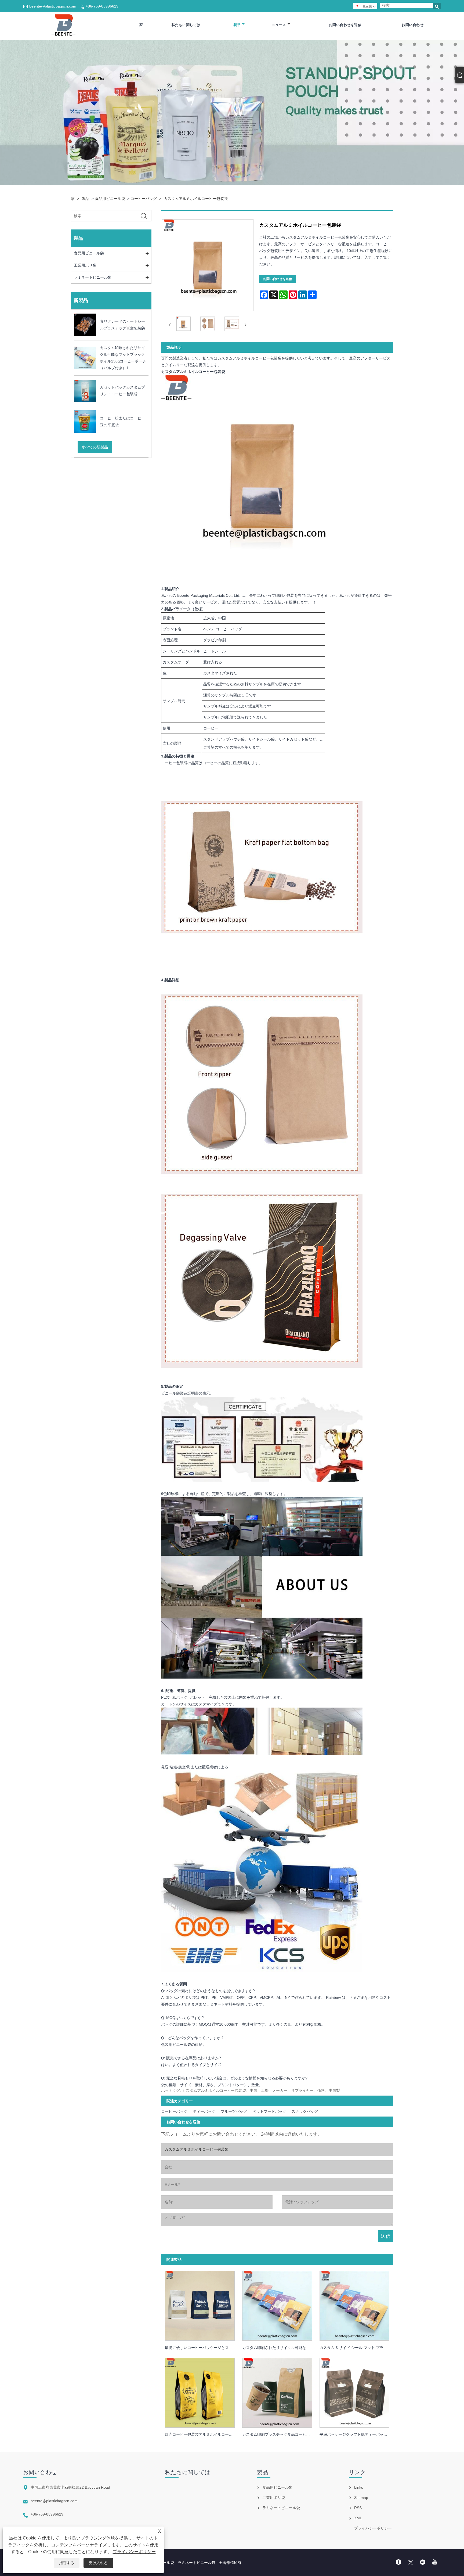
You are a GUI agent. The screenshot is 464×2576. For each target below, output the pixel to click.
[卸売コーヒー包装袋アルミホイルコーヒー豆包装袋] (200, 2391)
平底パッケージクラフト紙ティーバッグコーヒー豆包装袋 (356, 2434)
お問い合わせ (413, 25)
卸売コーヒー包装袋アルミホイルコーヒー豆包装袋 (202, 2434)
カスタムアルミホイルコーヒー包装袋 (196, 199)
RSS (358, 2508)
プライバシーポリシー (134, 2552)
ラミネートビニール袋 (93, 277)
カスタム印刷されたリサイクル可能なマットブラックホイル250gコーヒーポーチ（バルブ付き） (279, 2348)
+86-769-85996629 (102, 6)
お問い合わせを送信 (345, 25)
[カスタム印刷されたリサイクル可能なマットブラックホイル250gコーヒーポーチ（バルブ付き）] (277, 2304)
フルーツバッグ (234, 2111)
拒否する (67, 2563)
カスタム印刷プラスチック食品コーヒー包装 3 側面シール (279, 2434)
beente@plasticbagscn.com (53, 6)
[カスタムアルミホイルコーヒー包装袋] (183, 325)
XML (358, 2518)
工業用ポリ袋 (85, 265)
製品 (237, 25)
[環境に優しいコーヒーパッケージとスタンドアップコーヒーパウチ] (200, 2304)
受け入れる (98, 2563)
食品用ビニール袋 (110, 199)
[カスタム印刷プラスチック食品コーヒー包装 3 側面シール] (277, 2391)
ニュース (279, 25)
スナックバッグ (305, 2111)
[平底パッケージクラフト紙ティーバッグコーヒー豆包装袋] (354, 2391)
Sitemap (361, 2498)
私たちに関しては (186, 25)
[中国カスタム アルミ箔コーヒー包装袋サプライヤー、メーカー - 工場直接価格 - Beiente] (65, 25)
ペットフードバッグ (269, 2111)
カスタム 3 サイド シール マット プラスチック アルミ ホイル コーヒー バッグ (356, 2348)
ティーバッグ (204, 2111)
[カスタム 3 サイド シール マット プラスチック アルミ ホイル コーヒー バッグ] (354, 2304)
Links (359, 2487)
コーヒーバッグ (144, 199)
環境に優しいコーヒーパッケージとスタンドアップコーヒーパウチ (202, 2348)
